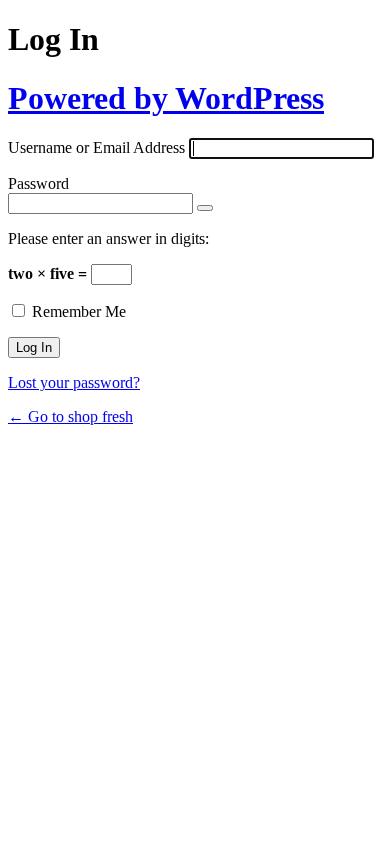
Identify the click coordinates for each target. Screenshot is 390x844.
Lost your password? (74, 382)
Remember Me (79, 311)
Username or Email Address (96, 147)
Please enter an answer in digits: (108, 238)
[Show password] (205, 208)
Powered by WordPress (166, 98)
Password (38, 183)
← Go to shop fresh (70, 416)
